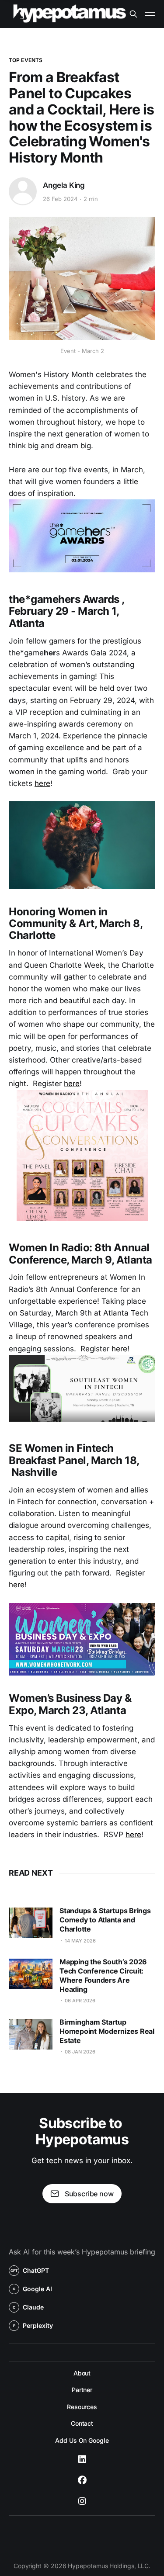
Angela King (64, 185)
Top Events (26, 60)
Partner (82, 2390)
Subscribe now (89, 2194)
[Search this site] (133, 14)
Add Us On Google (82, 2440)
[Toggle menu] (150, 14)
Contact (82, 2423)
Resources (82, 2407)
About (82, 2373)
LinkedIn (82, 2459)
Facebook (82, 2480)
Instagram (82, 2501)
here (42, 783)
